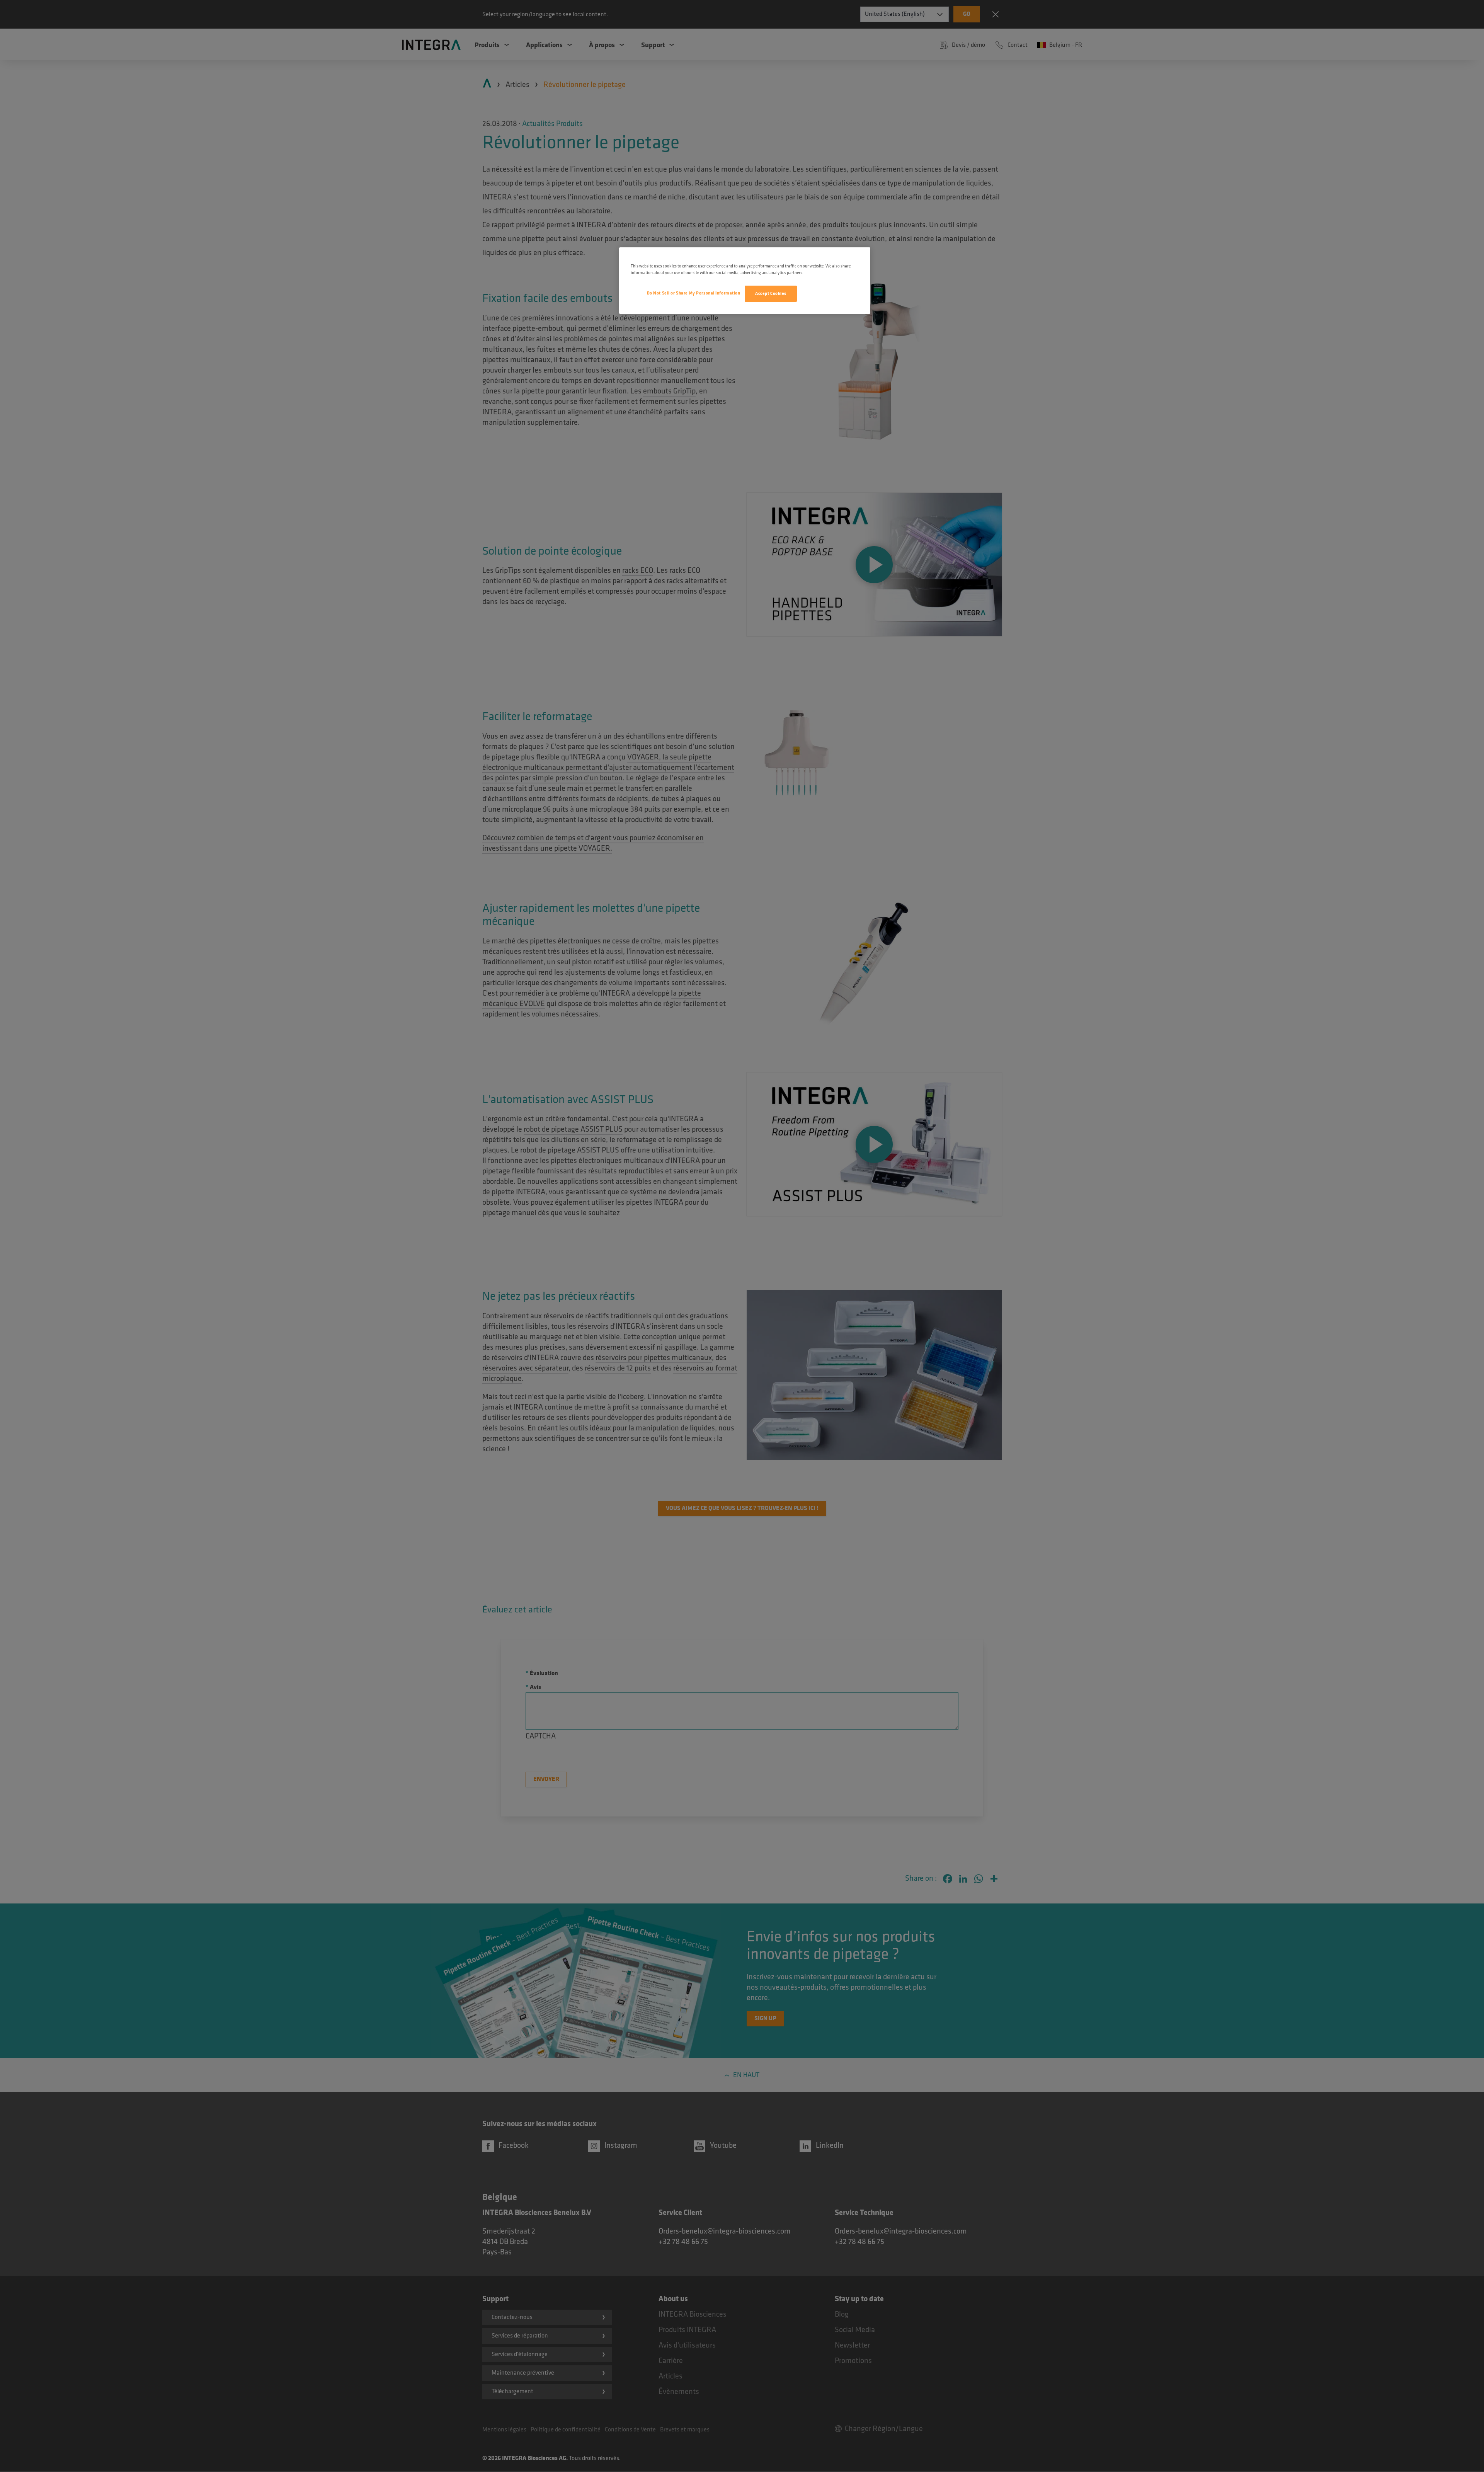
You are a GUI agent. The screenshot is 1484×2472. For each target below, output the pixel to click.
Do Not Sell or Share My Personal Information (694, 293)
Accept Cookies (771, 294)
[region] (745, 281)
